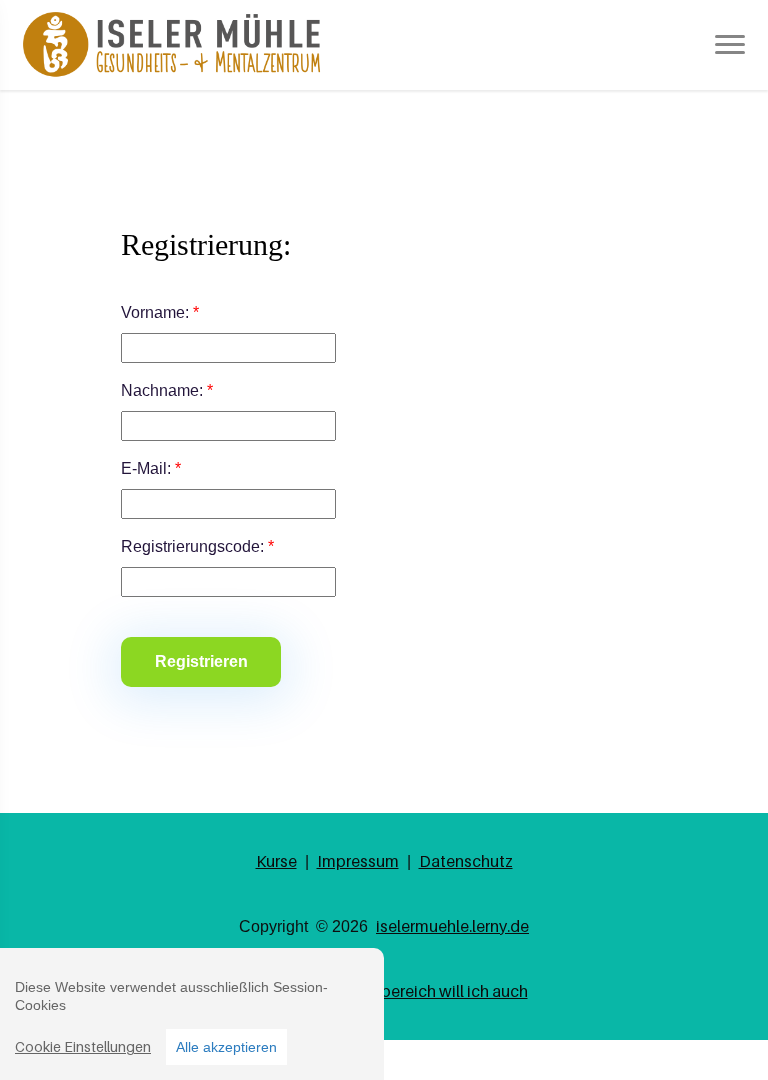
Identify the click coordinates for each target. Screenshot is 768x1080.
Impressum (358, 861)
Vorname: (160, 312)
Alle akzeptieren (226, 1047)
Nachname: (167, 390)
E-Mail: (151, 468)
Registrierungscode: (197, 546)
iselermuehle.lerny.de (452, 926)
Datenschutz (466, 861)
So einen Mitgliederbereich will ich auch (384, 991)
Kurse (276, 861)
